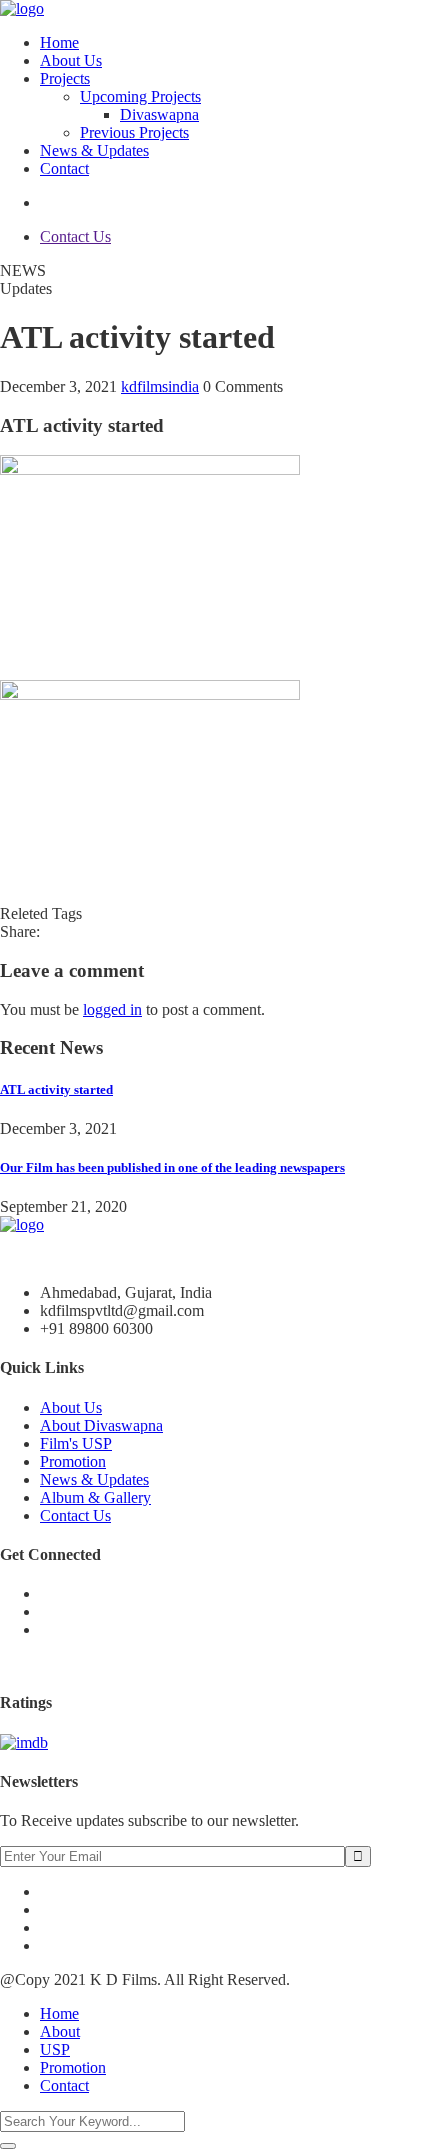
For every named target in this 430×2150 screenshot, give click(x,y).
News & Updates (94, 150)
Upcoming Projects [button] (140, 96)
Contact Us (75, 236)
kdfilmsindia (160, 386)
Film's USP (76, 1443)
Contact (64, 168)
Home (59, 42)
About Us (71, 60)
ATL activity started (56, 1089)
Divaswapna (159, 114)
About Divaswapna (101, 1425)
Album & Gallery (95, 1497)
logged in (112, 1009)
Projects (65, 78)
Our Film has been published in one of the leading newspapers (172, 1167)
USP (55, 2049)
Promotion (73, 1461)
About (60, 2031)
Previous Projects (134, 132)
